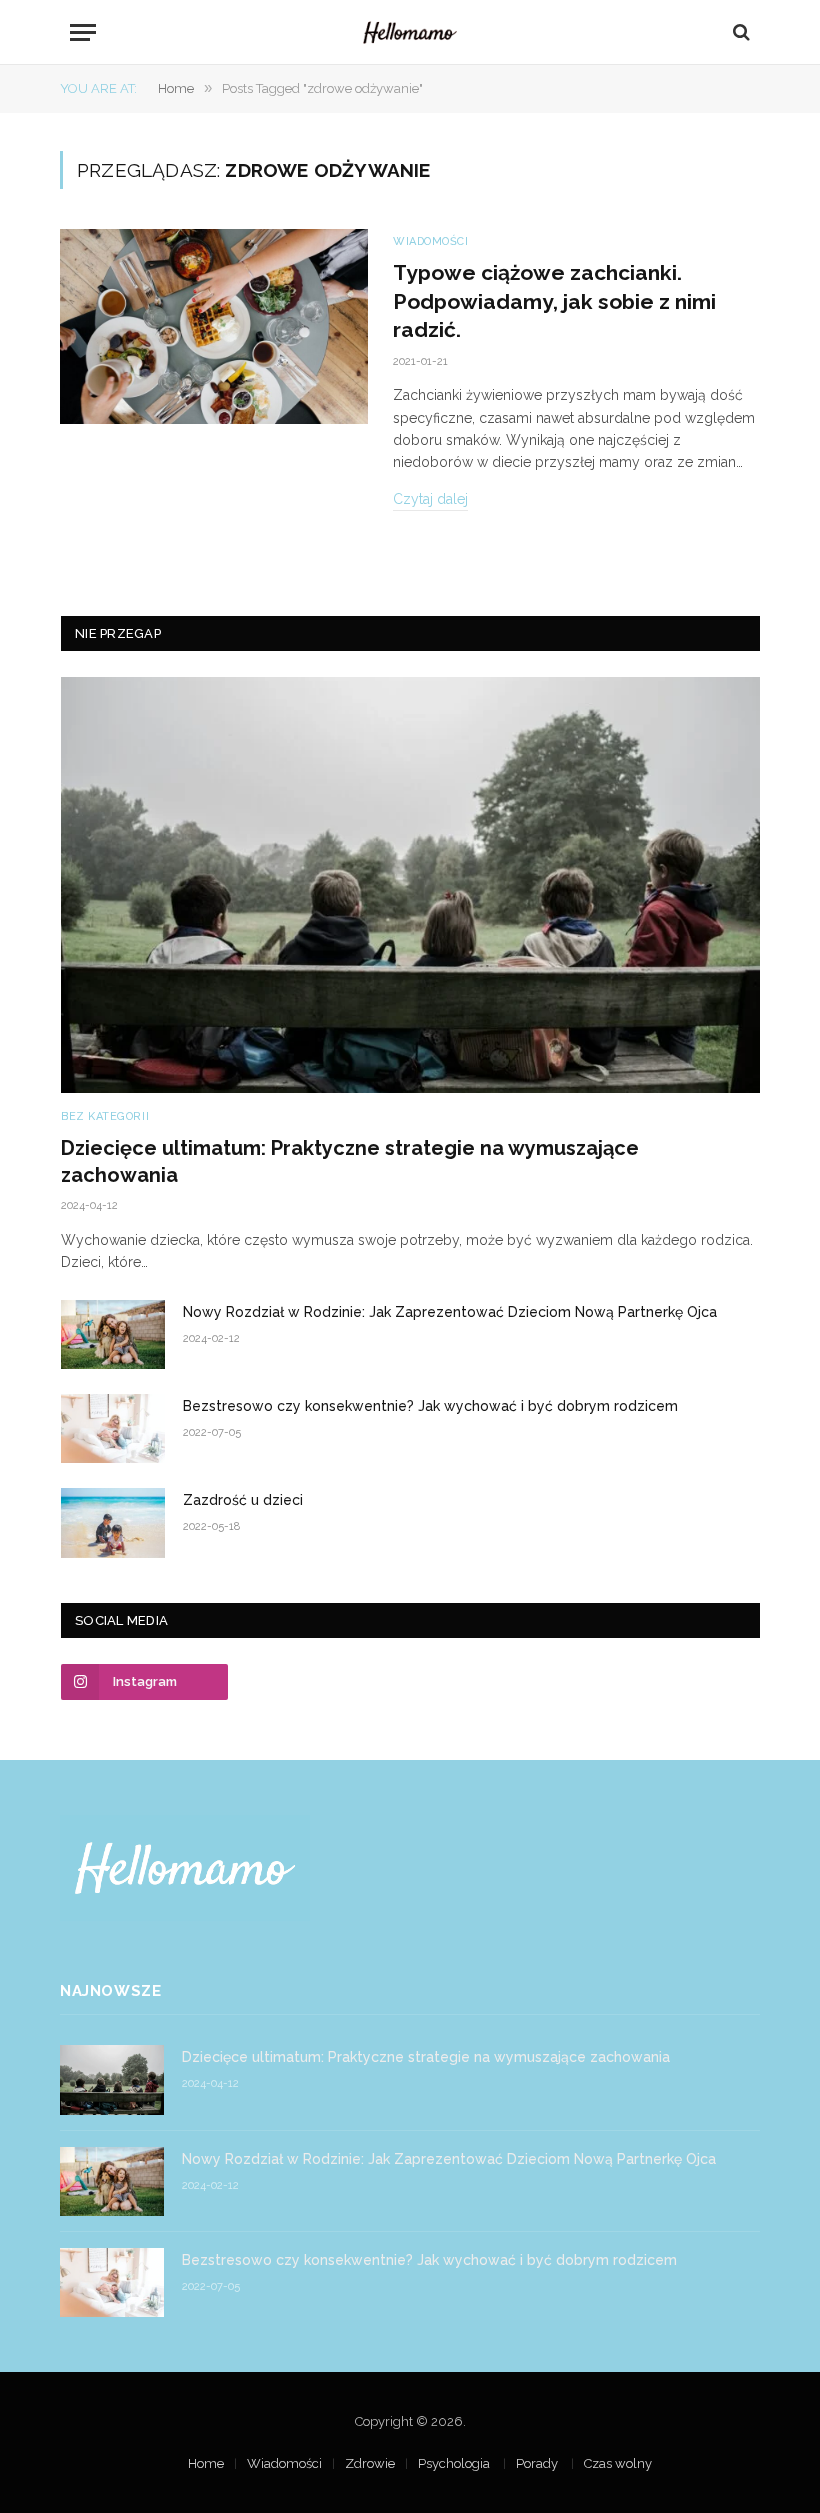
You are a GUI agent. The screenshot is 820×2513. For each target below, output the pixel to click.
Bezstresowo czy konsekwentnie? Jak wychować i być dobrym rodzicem (430, 1406)
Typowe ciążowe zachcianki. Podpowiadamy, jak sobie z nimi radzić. (554, 301)
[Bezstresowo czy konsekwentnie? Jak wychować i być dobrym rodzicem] (113, 1428)
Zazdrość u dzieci (243, 1500)
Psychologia (455, 2463)
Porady (538, 2463)
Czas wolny (618, 2463)
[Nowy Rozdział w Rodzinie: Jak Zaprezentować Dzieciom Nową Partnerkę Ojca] (113, 1334)
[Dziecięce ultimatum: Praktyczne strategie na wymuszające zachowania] (410, 885)
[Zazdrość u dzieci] (113, 1522)
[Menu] (83, 32)
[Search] (739, 32)
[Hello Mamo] (410, 32)
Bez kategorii (105, 1116)
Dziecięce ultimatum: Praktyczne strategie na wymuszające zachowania (350, 1161)
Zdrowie (370, 2463)
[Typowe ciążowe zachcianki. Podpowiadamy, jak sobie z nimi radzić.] (214, 327)
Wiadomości (431, 241)
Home (206, 2463)
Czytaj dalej (430, 499)
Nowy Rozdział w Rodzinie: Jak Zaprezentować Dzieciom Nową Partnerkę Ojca (450, 1312)
